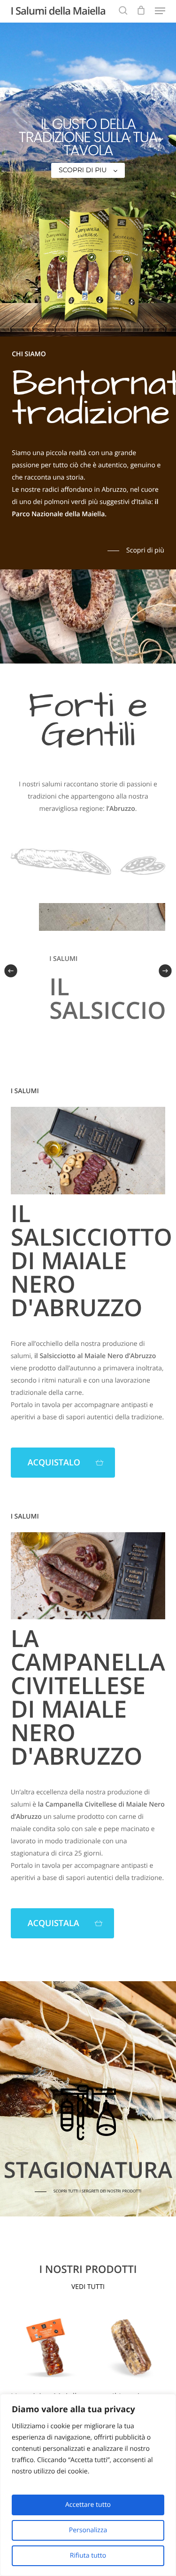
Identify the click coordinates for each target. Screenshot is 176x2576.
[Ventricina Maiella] (46, 2347)
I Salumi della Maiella (58, 11)
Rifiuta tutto (88, 2556)
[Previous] (11, 971)
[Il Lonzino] (130, 2347)
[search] (123, 11)
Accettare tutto (88, 2505)
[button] (160, 11)
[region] (88, 2485)
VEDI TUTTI (88, 2287)
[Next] (165, 971)
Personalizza (88, 2530)
